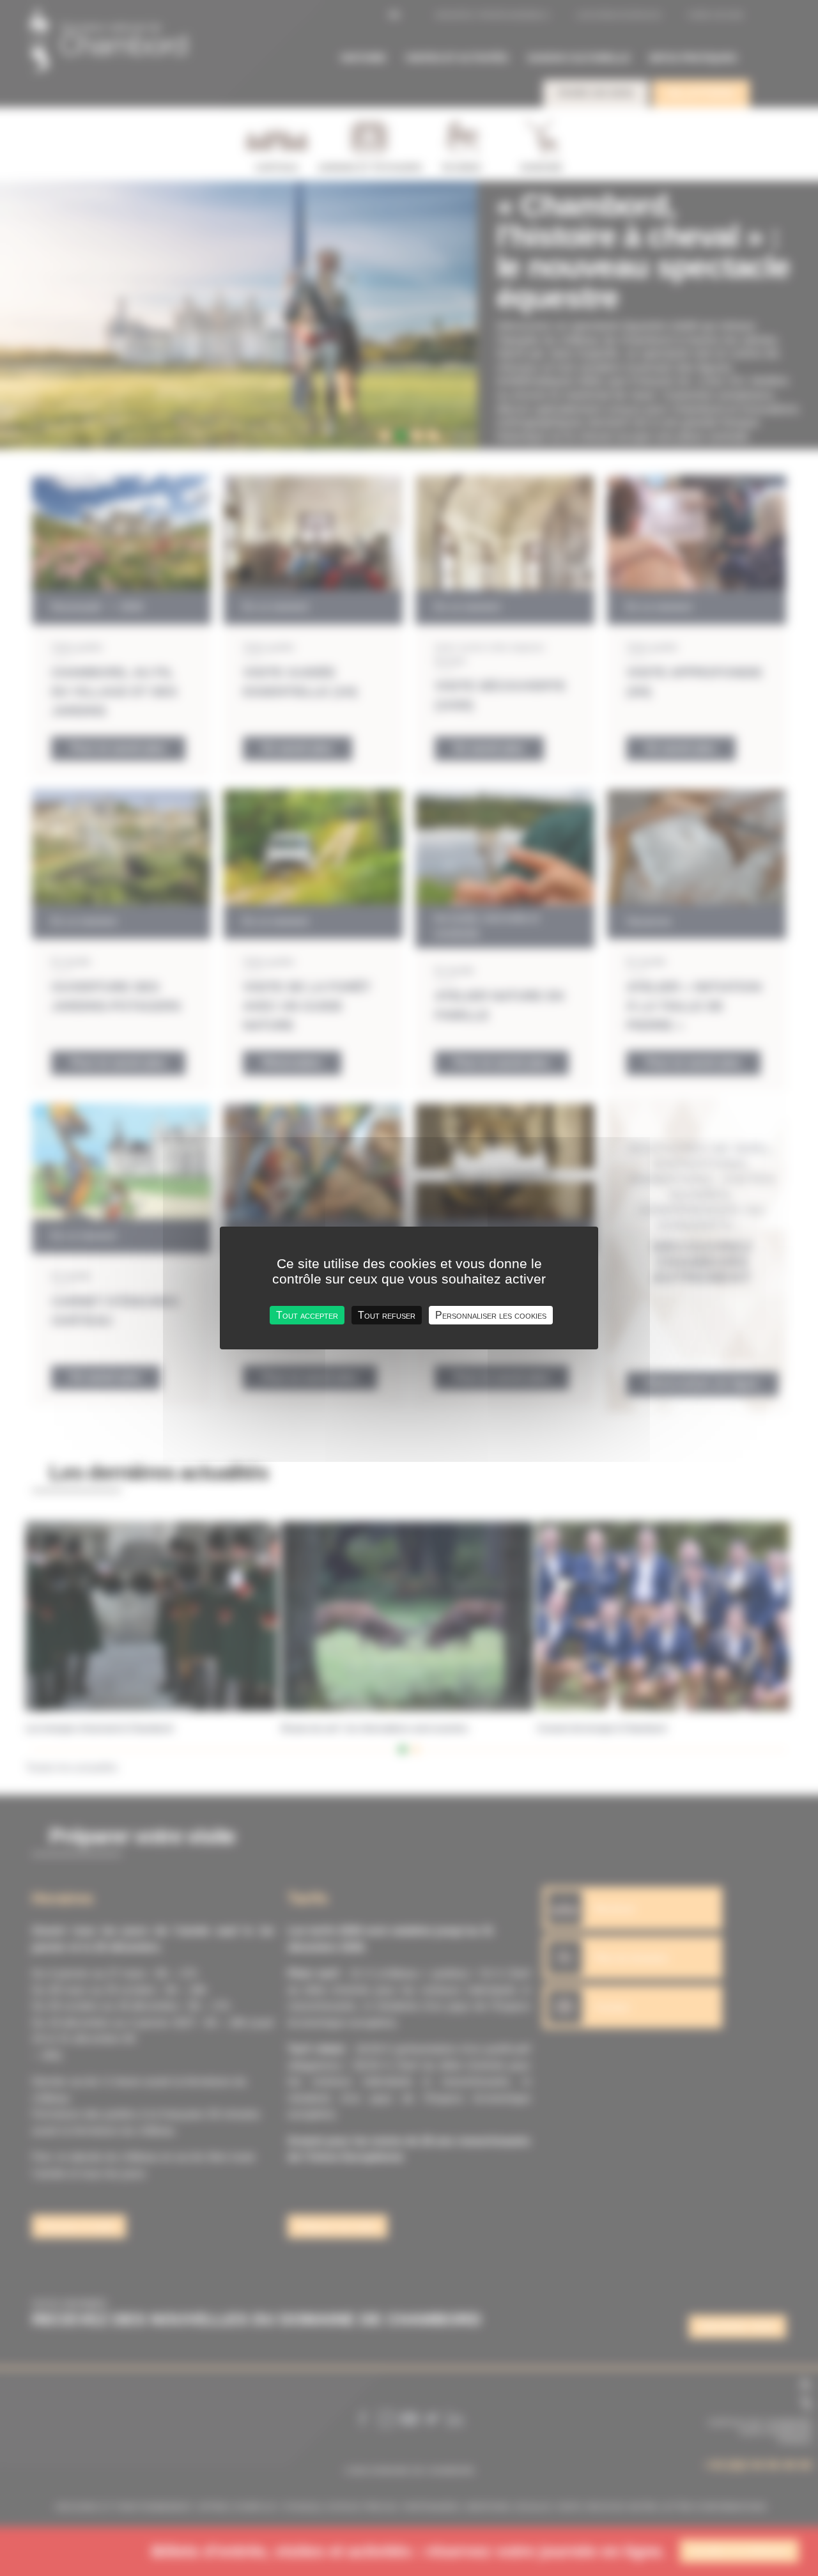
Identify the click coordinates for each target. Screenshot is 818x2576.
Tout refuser (387, 1315)
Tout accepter (307, 1315)
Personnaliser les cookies (491, 1315)
